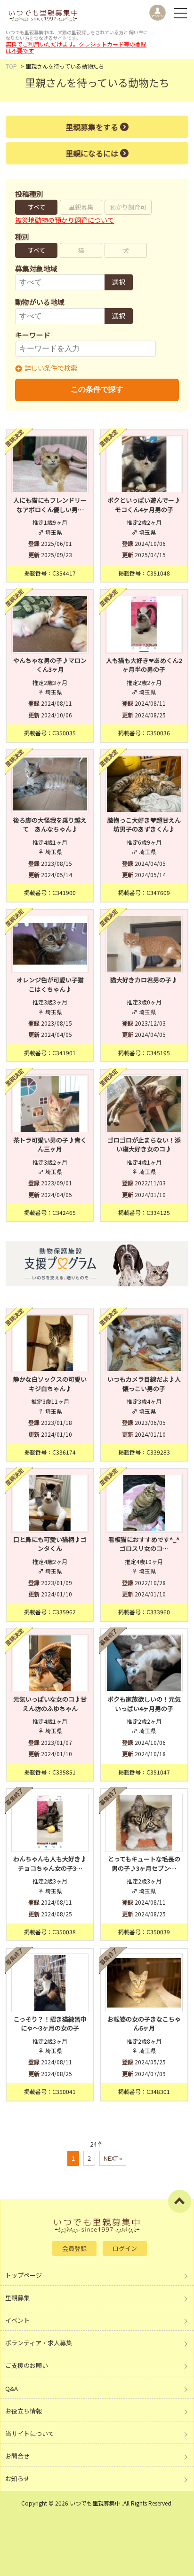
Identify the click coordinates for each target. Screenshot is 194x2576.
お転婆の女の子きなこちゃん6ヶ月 (144, 2024)
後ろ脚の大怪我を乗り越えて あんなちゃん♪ (50, 825)
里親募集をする (92, 127)
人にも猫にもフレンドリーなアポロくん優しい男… (50, 505)
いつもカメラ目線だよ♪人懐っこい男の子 (144, 1384)
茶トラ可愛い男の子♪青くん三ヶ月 (50, 1145)
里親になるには (92, 153)
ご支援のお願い (27, 2365)
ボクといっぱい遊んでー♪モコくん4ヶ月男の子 (144, 505)
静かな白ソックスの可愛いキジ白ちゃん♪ (50, 1384)
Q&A (12, 2388)
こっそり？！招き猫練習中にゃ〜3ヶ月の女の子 (50, 2024)
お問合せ (17, 2456)
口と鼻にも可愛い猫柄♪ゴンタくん (50, 1544)
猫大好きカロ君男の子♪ (144, 980)
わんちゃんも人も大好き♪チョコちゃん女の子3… (50, 1864)
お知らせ (17, 2479)
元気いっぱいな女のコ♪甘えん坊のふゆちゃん (50, 1704)
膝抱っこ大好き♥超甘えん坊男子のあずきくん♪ (144, 825)
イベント (17, 2320)
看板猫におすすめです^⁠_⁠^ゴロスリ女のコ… (144, 1544)
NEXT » (113, 2158)
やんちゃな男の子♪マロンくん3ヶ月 (50, 665)
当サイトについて (30, 2433)
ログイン (125, 2248)
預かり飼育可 (128, 207)
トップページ (24, 2275)
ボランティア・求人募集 (39, 2343)
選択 (119, 282)
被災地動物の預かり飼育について (65, 220)
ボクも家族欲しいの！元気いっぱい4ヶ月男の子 (144, 1704)
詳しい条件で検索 (51, 368)
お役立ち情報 (24, 2411)
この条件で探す (97, 389)
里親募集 (81, 207)
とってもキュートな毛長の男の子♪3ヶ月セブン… (144, 1864)
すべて (36, 207)
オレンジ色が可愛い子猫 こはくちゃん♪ (53, 984)
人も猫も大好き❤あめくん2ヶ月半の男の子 (144, 665)
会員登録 (74, 2248)
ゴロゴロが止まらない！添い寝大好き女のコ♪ (144, 1145)
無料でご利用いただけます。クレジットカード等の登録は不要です (76, 47)
